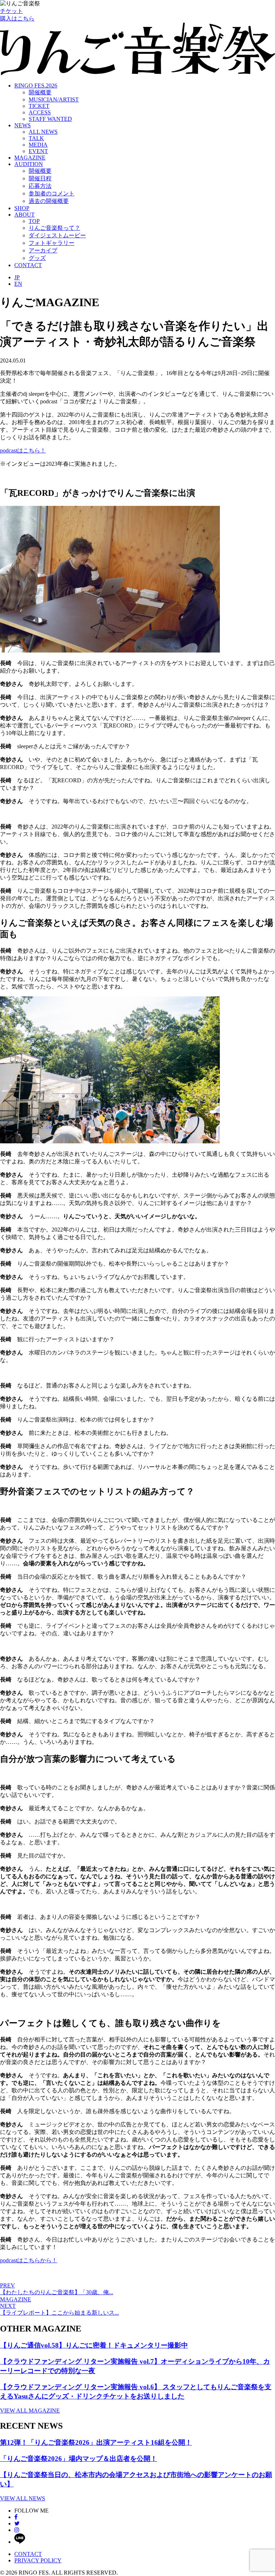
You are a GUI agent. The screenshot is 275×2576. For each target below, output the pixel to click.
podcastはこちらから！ (29, 2260)
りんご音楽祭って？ (54, 228)
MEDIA (38, 145)
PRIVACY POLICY (38, 2560)
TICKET (39, 106)
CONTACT (28, 265)
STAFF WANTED (50, 119)
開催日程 (40, 178)
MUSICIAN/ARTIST (54, 99)
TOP (34, 221)
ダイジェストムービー (57, 235)
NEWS (23, 125)
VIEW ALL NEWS (23, 2498)
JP (17, 277)
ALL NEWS (43, 132)
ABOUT (25, 215)
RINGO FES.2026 (36, 86)
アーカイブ (43, 250)
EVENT (38, 151)
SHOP (22, 208)
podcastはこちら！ (23, 450)
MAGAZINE (30, 158)
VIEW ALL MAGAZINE (30, 2411)
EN (18, 284)
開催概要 (40, 92)
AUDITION (29, 164)
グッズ (37, 258)
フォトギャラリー (52, 243)
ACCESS (40, 112)
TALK (36, 138)
